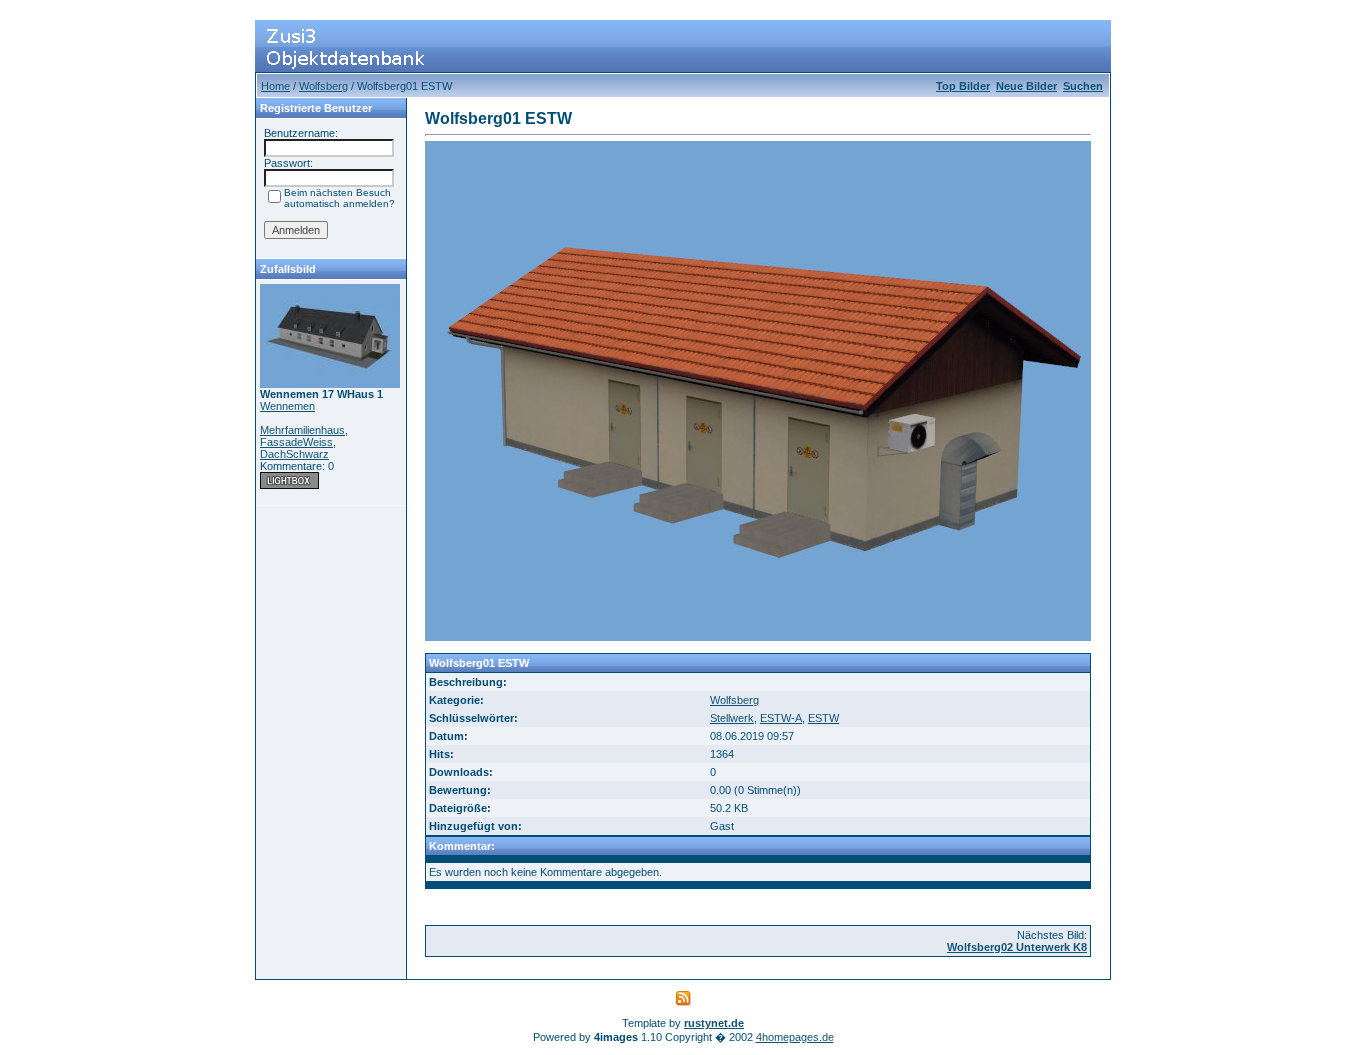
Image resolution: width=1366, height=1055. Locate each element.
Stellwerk (732, 718)
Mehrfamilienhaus (302, 430)
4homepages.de (795, 1037)
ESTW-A (781, 718)
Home (275, 86)
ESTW (823, 718)
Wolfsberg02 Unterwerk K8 (1017, 947)
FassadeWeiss (296, 442)
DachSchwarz (294, 454)
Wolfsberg (323, 86)
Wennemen (287, 406)
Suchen (1083, 86)
